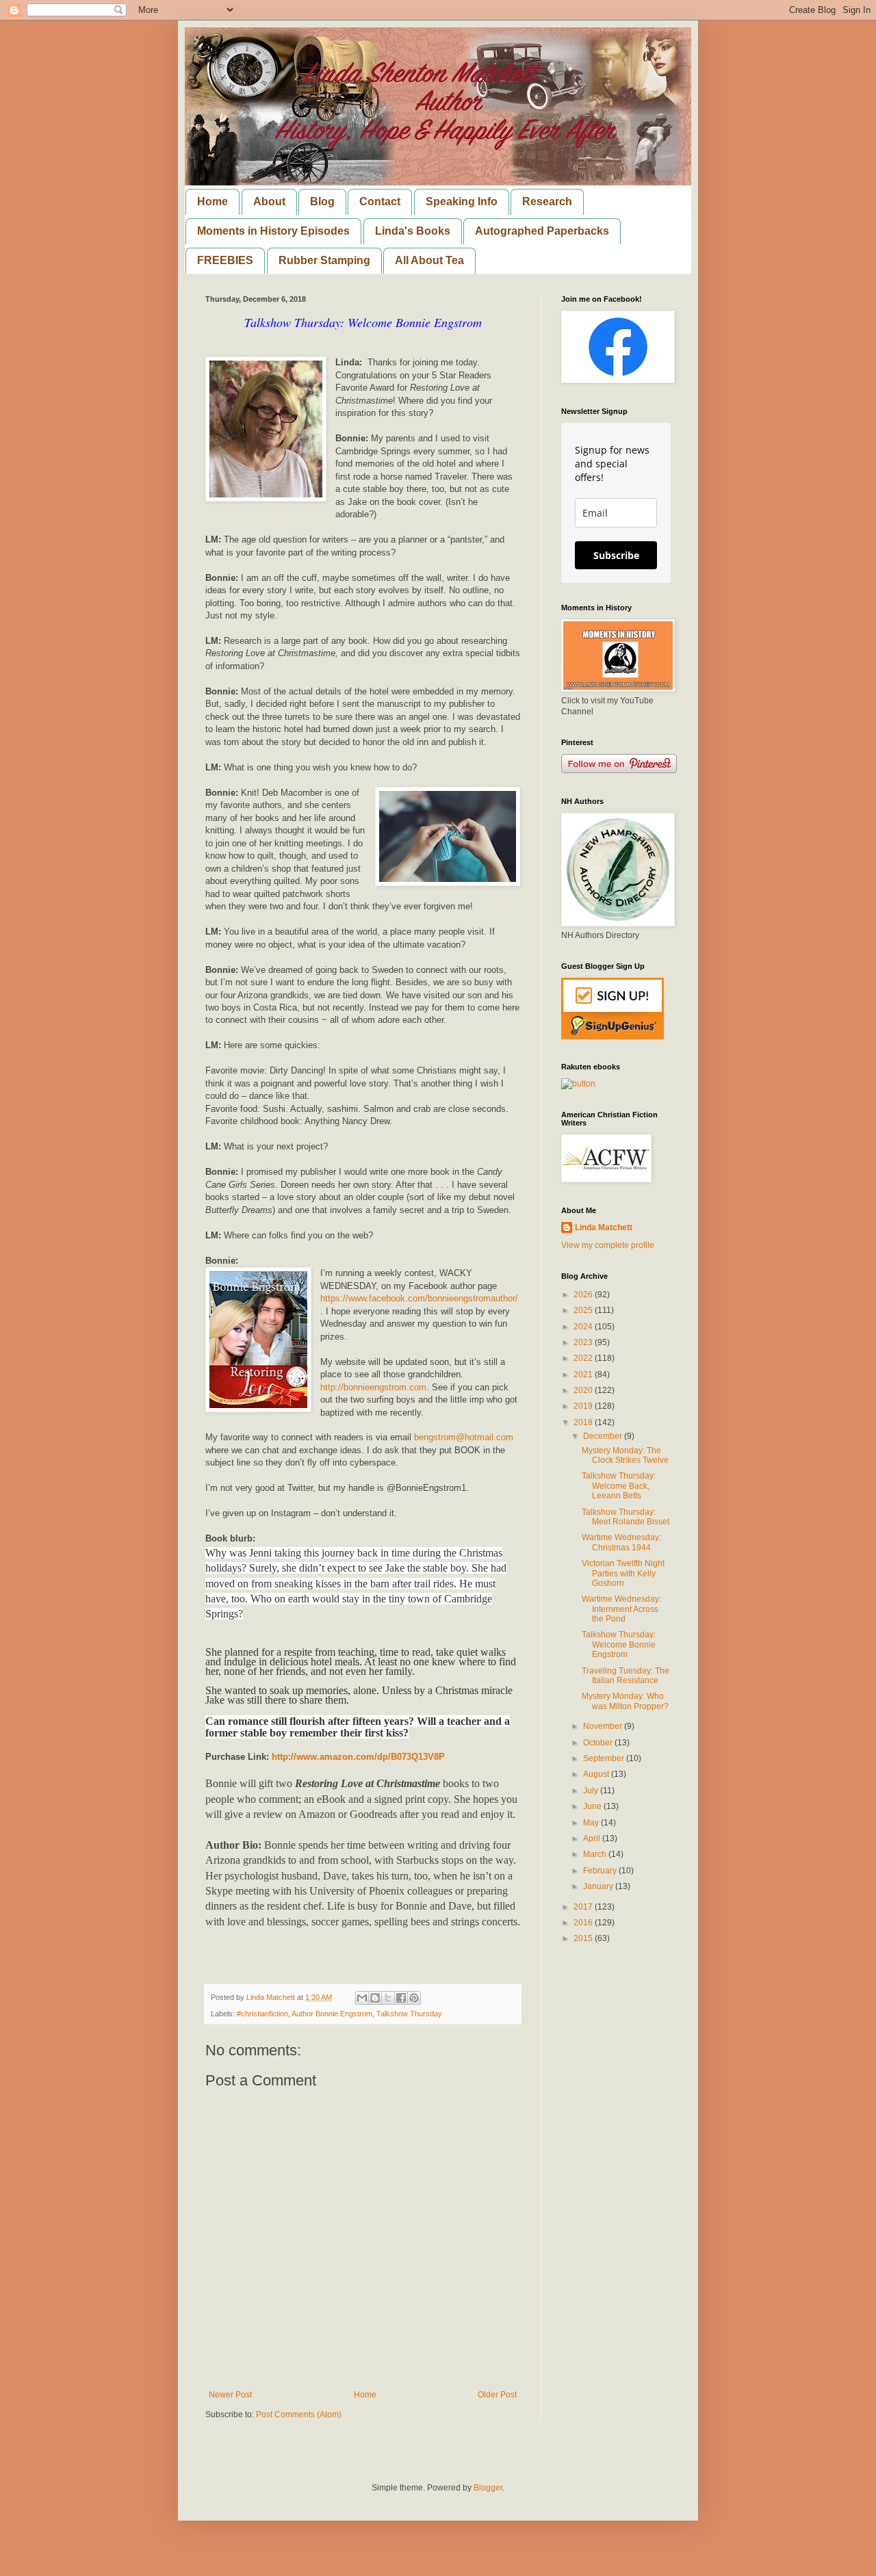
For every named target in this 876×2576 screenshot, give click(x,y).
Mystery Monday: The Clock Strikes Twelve (625, 1455)
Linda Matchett (604, 1227)
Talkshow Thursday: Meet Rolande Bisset (626, 1517)
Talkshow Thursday (409, 2014)
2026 (584, 1294)
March (596, 1854)
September (605, 1758)
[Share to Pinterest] (414, 1998)
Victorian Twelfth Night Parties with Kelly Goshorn (623, 1573)
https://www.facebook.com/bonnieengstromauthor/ (419, 1298)
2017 (584, 1907)
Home (212, 201)
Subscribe (616, 555)
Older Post (497, 2395)
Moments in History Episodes (273, 231)
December (604, 1436)
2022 (584, 1358)
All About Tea (429, 260)
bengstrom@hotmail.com (464, 1437)
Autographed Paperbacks (542, 231)
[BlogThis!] (375, 1998)
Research (547, 201)
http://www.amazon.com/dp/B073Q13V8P (358, 1757)
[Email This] (362, 1998)
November (604, 1726)
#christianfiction (262, 2014)
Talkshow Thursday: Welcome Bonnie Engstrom (619, 1644)
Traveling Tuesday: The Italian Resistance (626, 1676)
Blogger (488, 2488)
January (599, 1886)
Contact (380, 201)
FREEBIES (225, 260)
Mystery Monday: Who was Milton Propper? (625, 1701)
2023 (584, 1342)
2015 (584, 1938)
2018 (584, 1422)
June (593, 1806)
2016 (584, 1923)
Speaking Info (462, 201)
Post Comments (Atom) (299, 2415)
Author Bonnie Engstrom (332, 2014)
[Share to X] (388, 1998)
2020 (584, 1390)
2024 (584, 1327)
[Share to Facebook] (401, 1998)
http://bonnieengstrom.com (373, 1387)
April (593, 1838)
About (269, 201)
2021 (584, 1375)
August (597, 1774)
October (599, 1743)
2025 (584, 1310)
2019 (584, 1406)
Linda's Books (413, 231)
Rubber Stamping (324, 260)
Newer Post (230, 2395)
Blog (322, 201)
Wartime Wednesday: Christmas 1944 (621, 1542)
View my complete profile (608, 1245)
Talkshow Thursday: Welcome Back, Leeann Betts (619, 1486)
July (592, 1791)
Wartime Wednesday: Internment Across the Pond (621, 1609)
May (592, 1823)
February (601, 1871)
